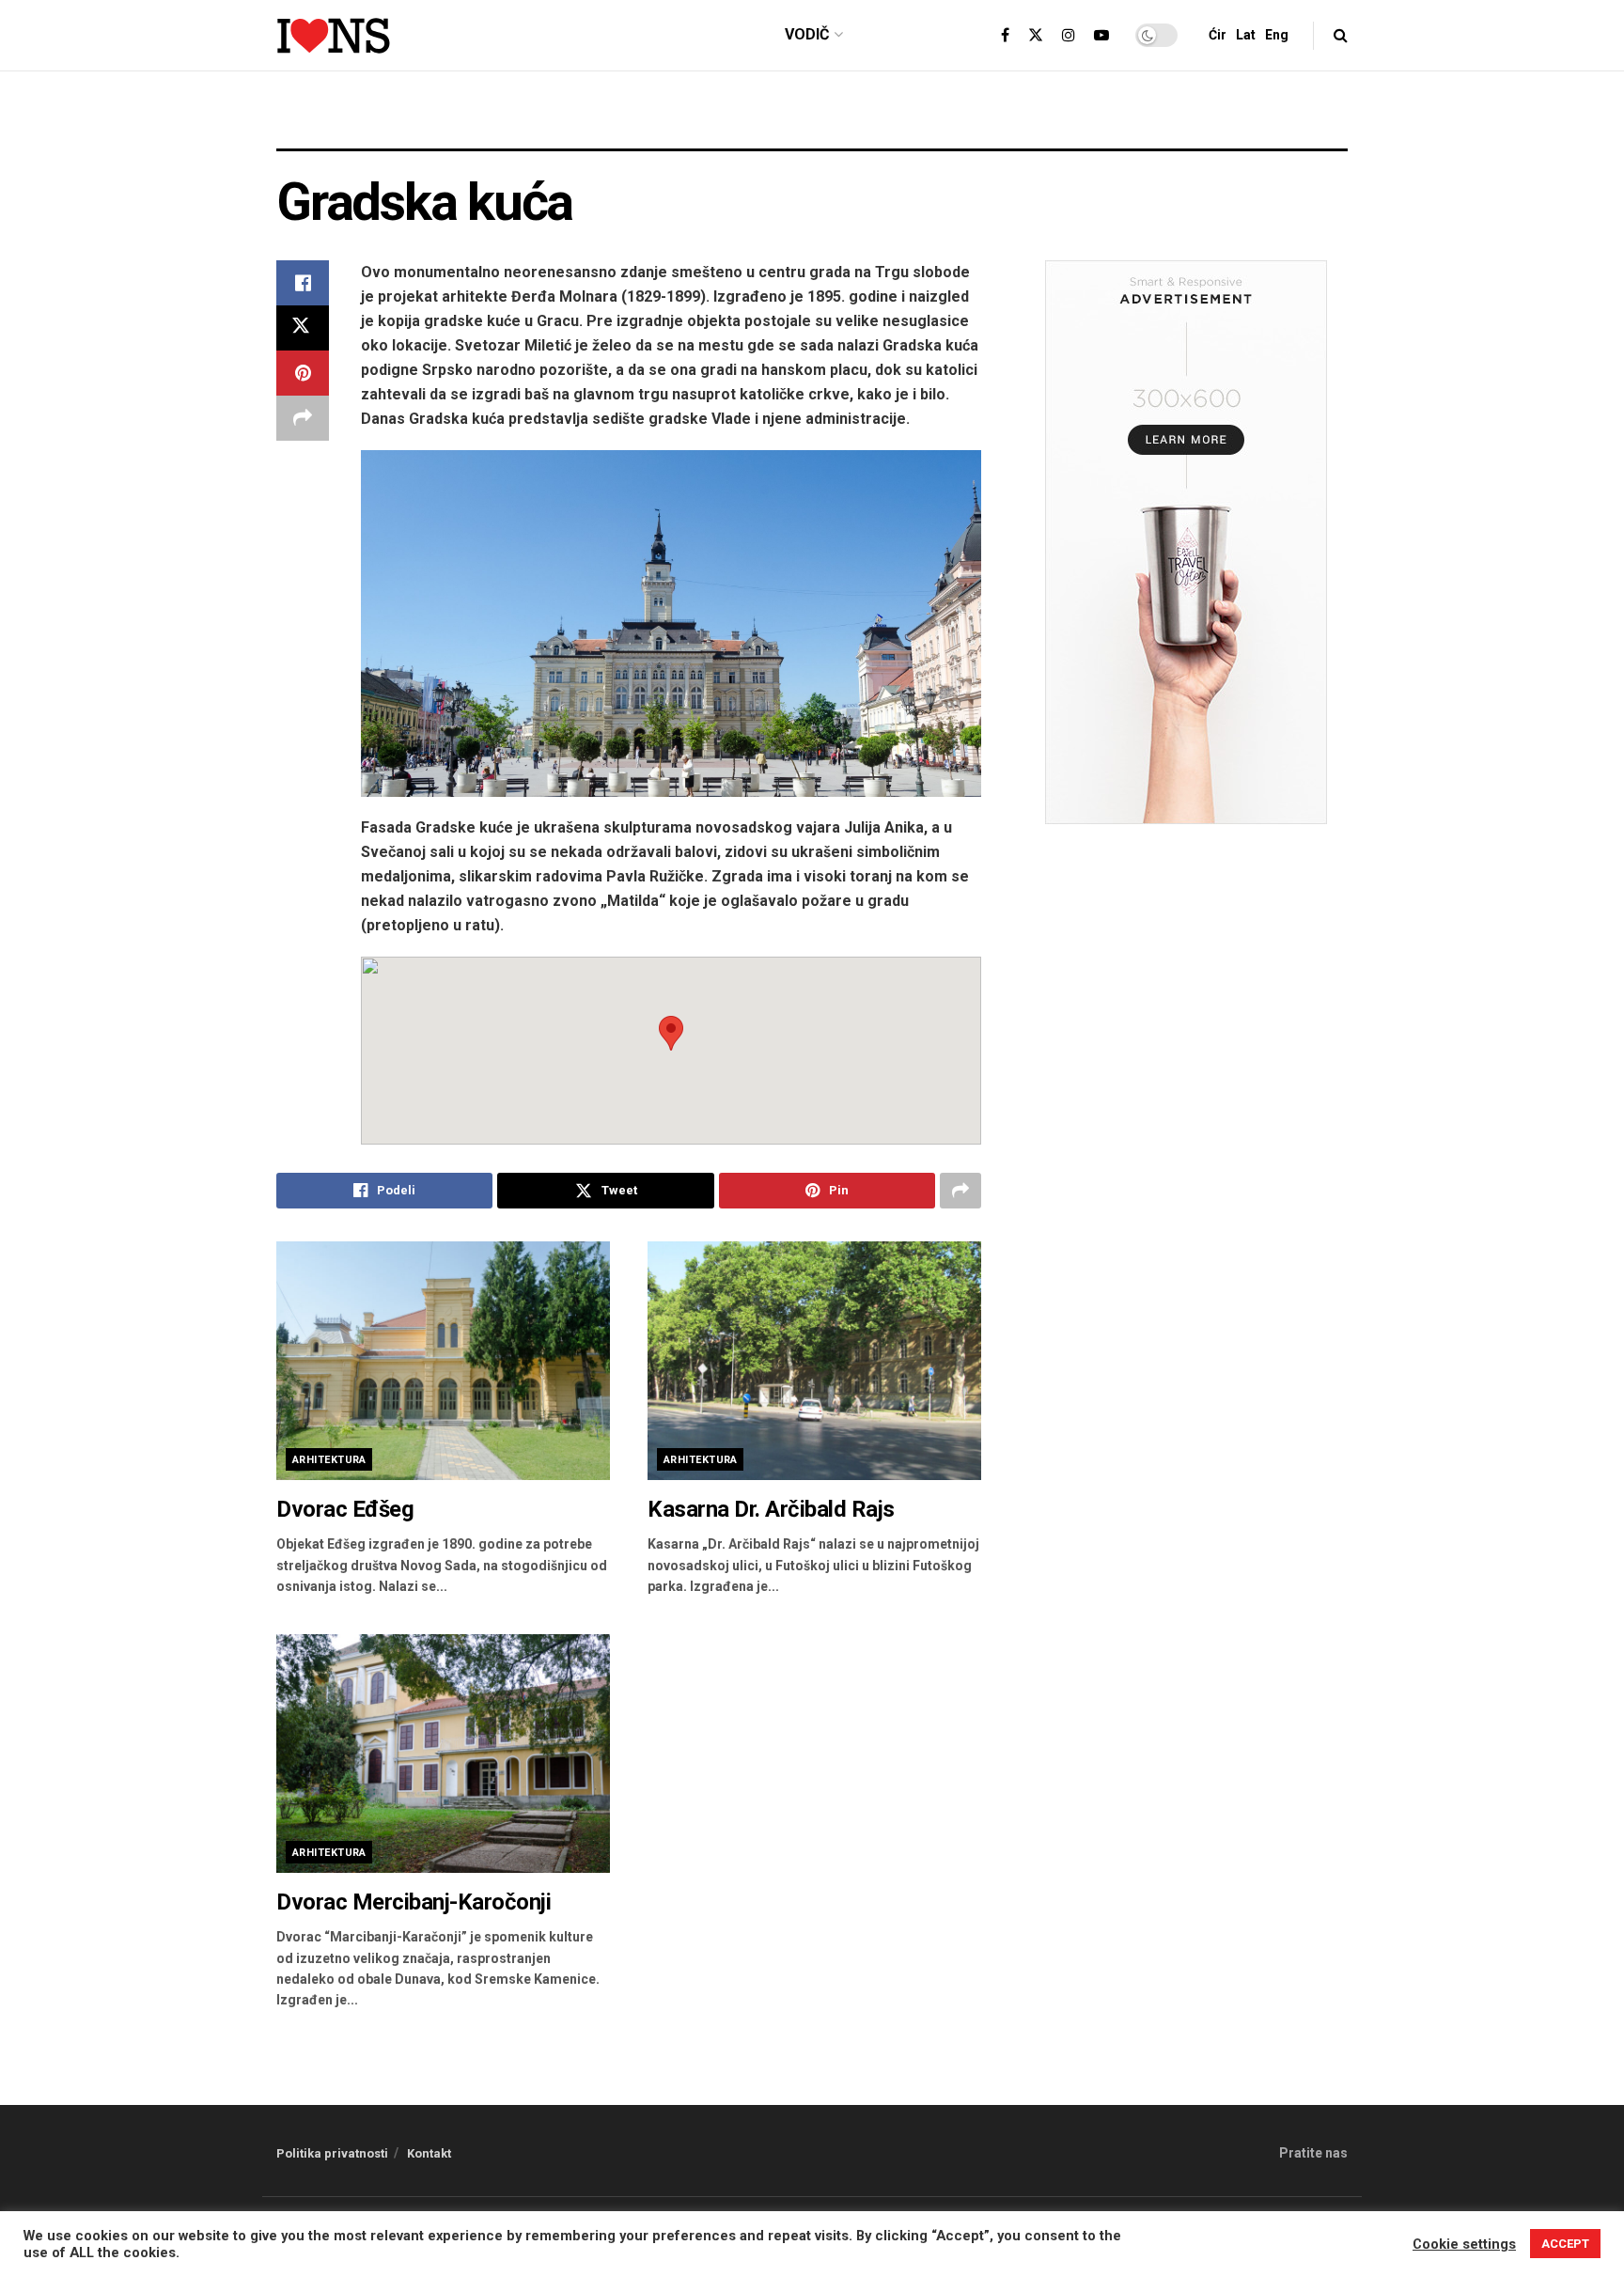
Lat (1246, 35)
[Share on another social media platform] (303, 418)
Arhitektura (329, 1460)
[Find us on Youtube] (1101, 36)
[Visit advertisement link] (812, 124)
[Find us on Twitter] (1036, 36)
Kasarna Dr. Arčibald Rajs (771, 1509)
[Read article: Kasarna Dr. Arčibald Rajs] (814, 1361)
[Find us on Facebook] (1005, 36)
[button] (671, 1033)
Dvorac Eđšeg (345, 1509)
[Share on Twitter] (303, 328)
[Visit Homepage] (333, 36)
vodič (807, 34)
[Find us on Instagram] (1069, 36)
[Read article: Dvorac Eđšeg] (443, 1361)
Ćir (1218, 35)
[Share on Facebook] (303, 283)
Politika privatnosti (332, 2153)
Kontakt (429, 2153)
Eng (1277, 35)
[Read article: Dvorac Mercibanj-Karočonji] (443, 1754)
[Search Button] (1341, 35)
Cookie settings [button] (1464, 2244)
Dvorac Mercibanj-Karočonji (414, 1902)
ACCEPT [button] (1565, 2244)
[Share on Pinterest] (303, 373)
